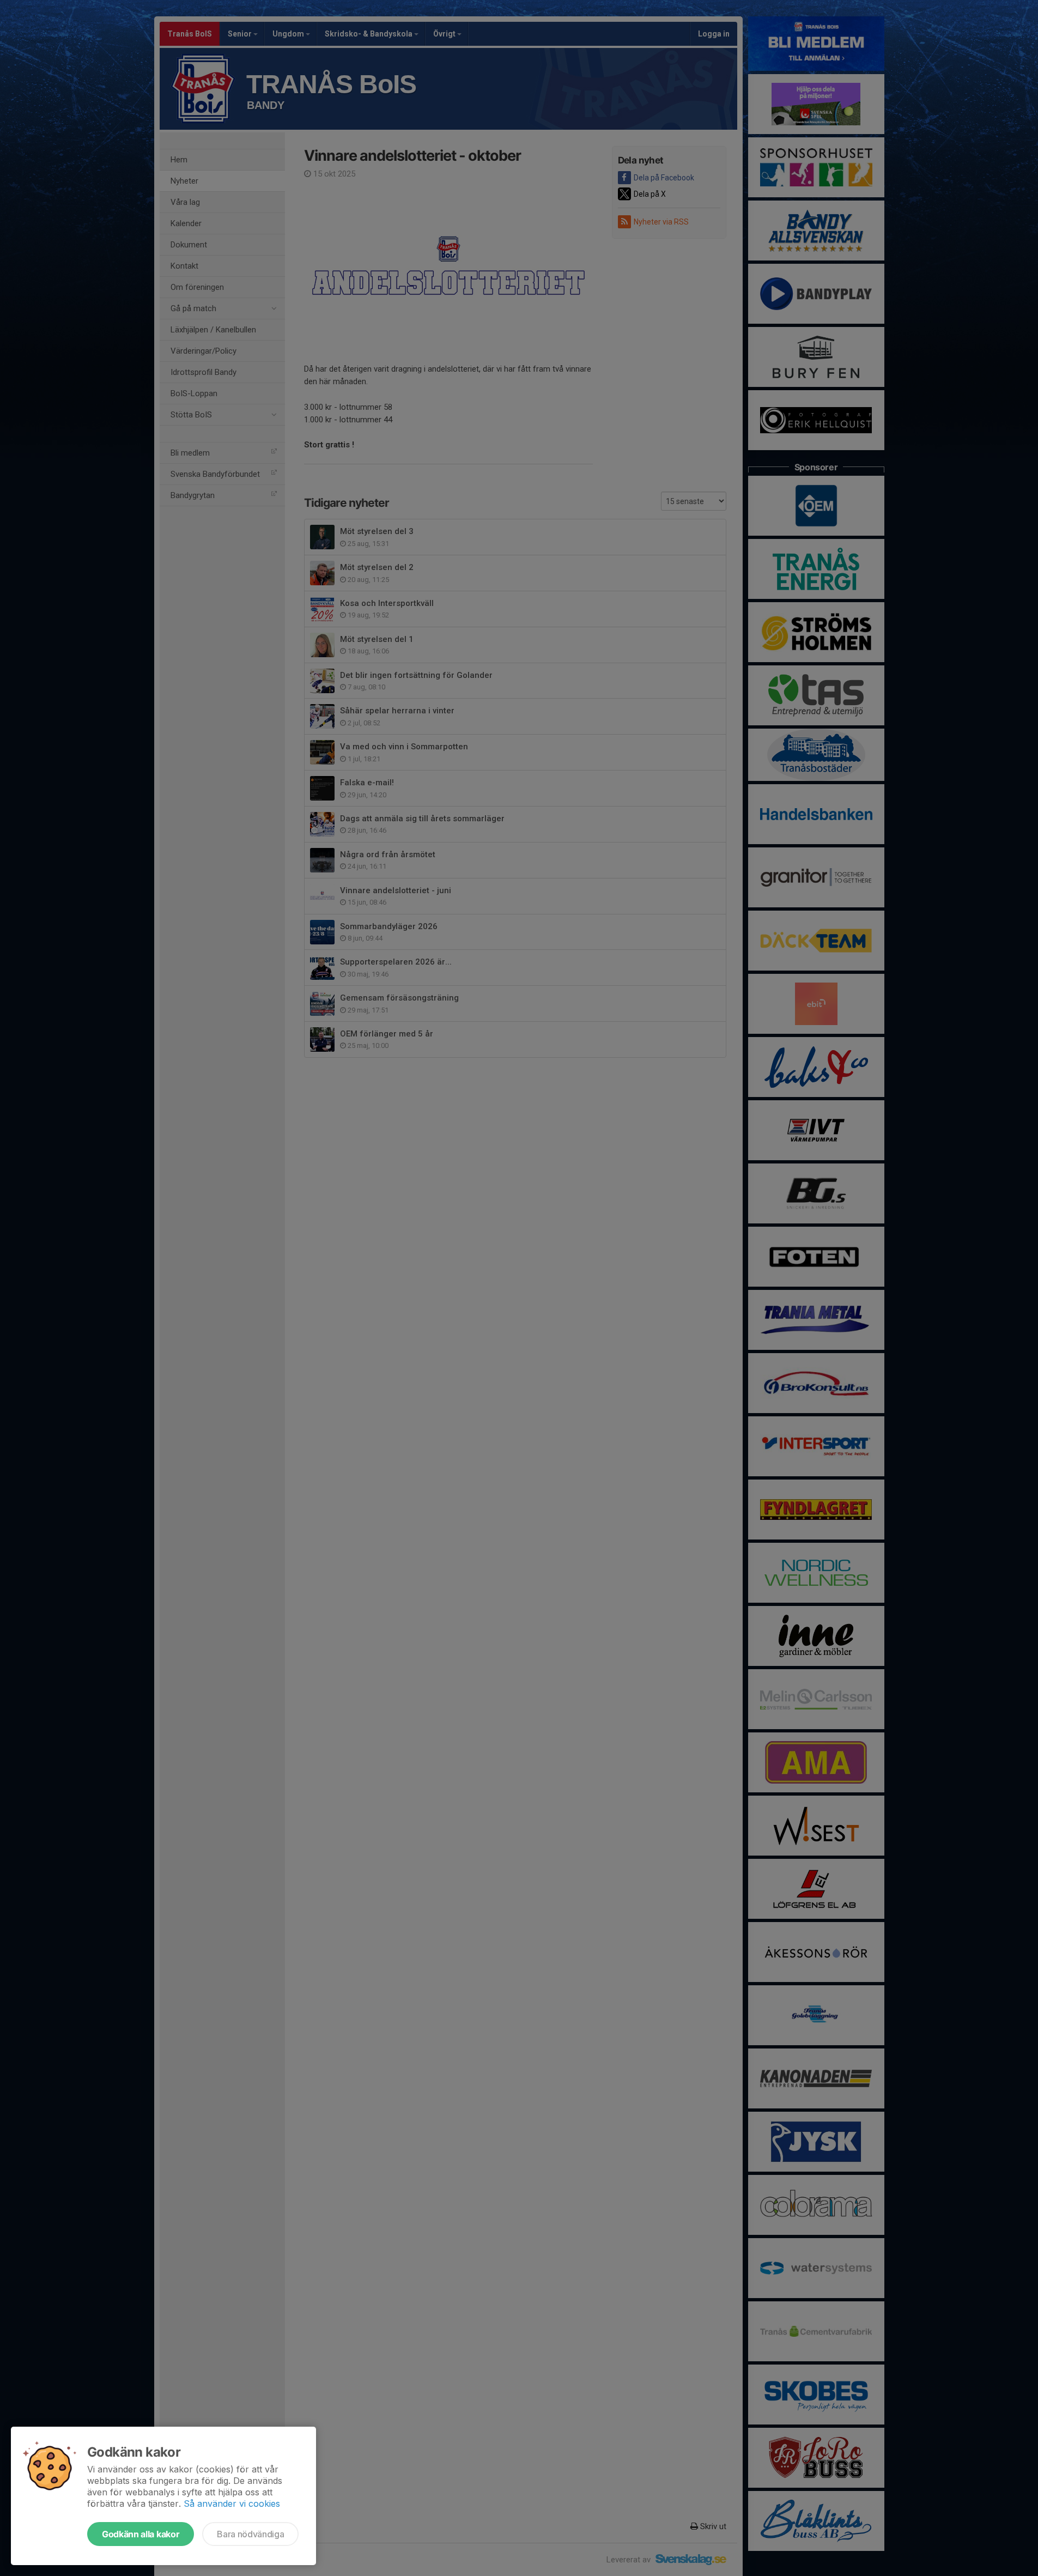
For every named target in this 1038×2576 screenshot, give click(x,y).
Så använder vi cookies (232, 2504)
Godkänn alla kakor (141, 2534)
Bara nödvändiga (250, 2534)
